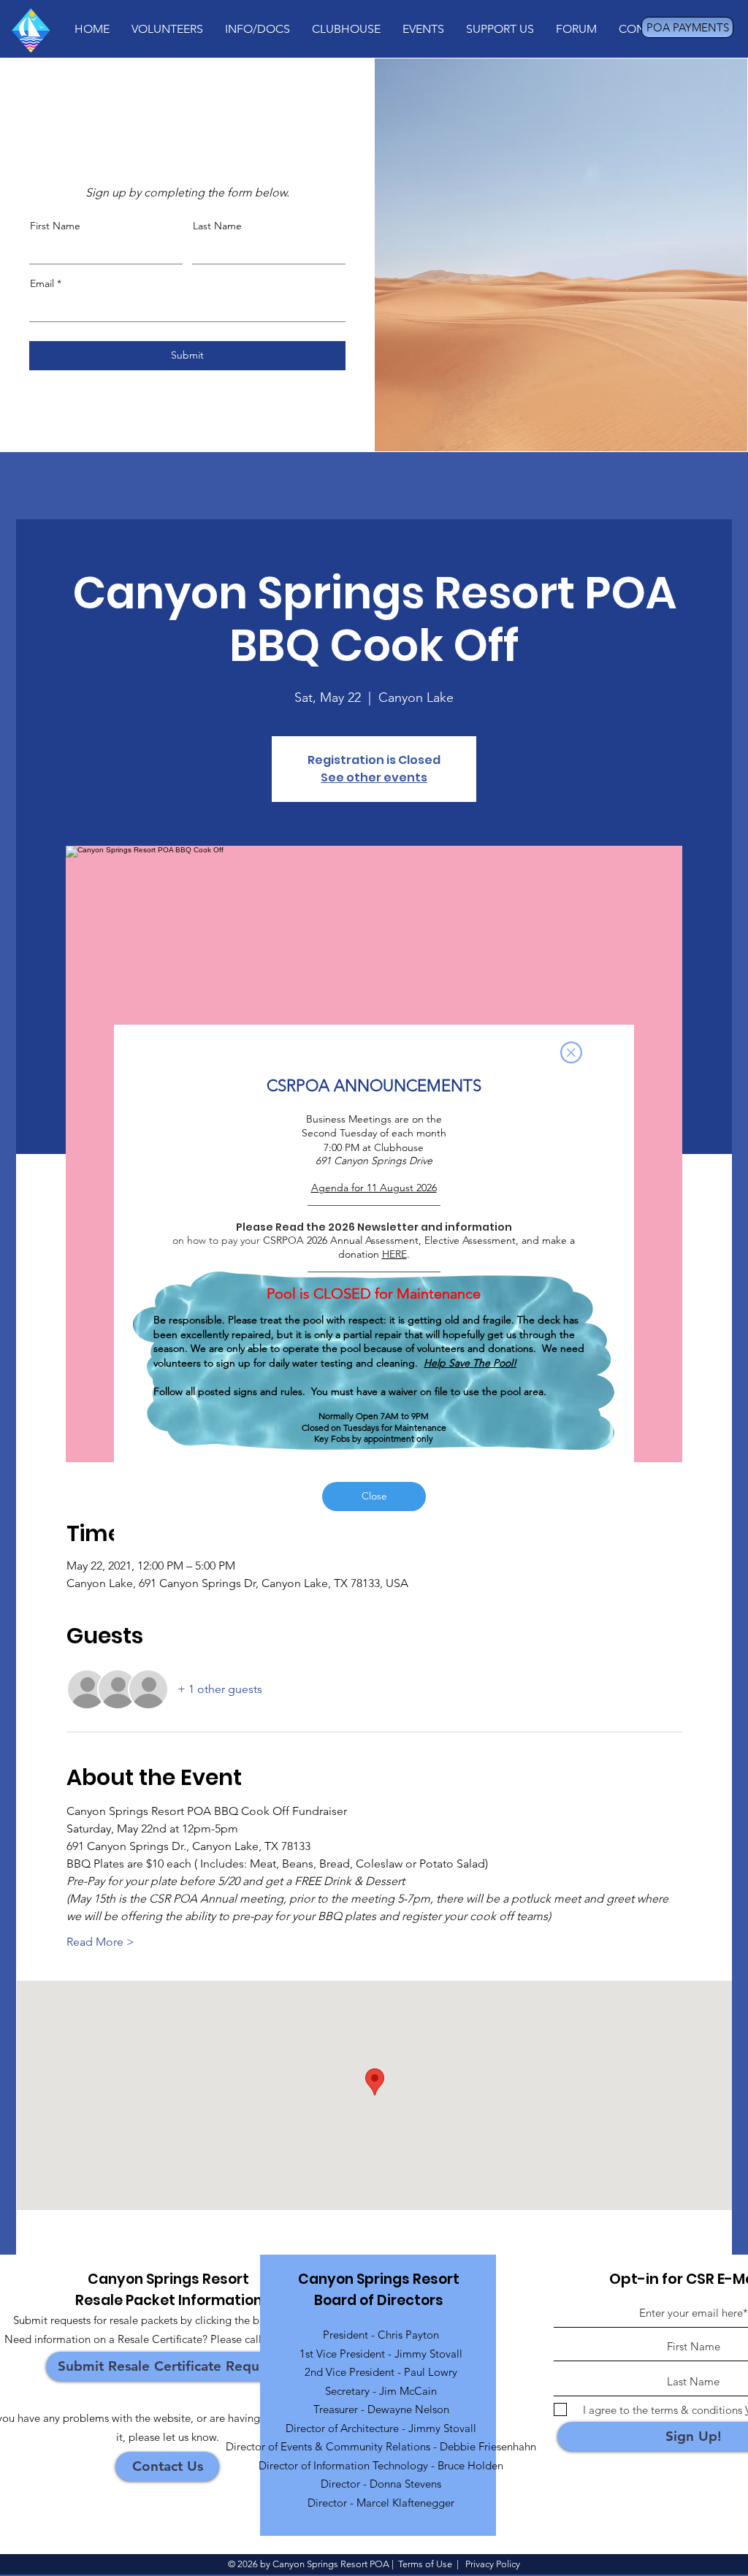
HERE (394, 1254)
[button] (571, 1052)
